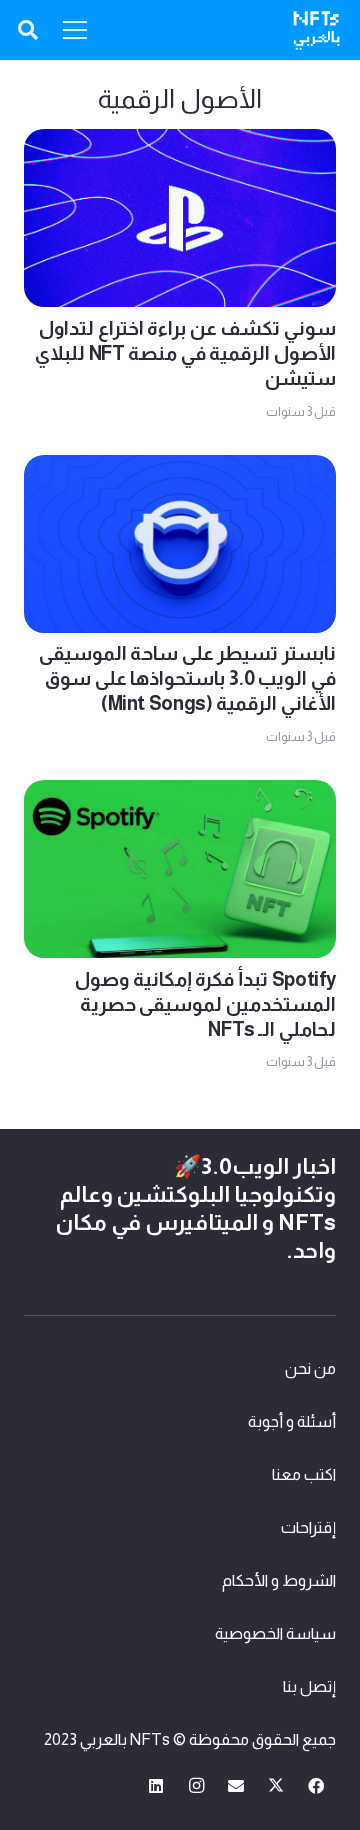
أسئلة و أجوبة (292, 1421)
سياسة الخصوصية (275, 1633)
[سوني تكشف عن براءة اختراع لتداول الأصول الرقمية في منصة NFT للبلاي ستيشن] (180, 143)
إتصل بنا (309, 1686)
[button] (28, 30)
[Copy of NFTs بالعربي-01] (316, 30)
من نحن (310, 1368)
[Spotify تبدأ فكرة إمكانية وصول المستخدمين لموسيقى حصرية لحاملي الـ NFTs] (180, 794)
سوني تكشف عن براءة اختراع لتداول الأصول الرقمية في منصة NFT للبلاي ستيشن (185, 353)
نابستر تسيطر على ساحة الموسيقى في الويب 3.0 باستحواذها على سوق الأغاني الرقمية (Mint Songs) (187, 678)
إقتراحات (308, 1527)
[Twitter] (276, 1786)
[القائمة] (75, 30)
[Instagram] (196, 1786)
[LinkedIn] (156, 1786)
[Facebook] (316, 1786)
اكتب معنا (304, 1474)
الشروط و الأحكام (279, 1580)
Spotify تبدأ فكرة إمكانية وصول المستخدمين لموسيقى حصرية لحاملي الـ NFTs (205, 1004)
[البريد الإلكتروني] (236, 1786)
